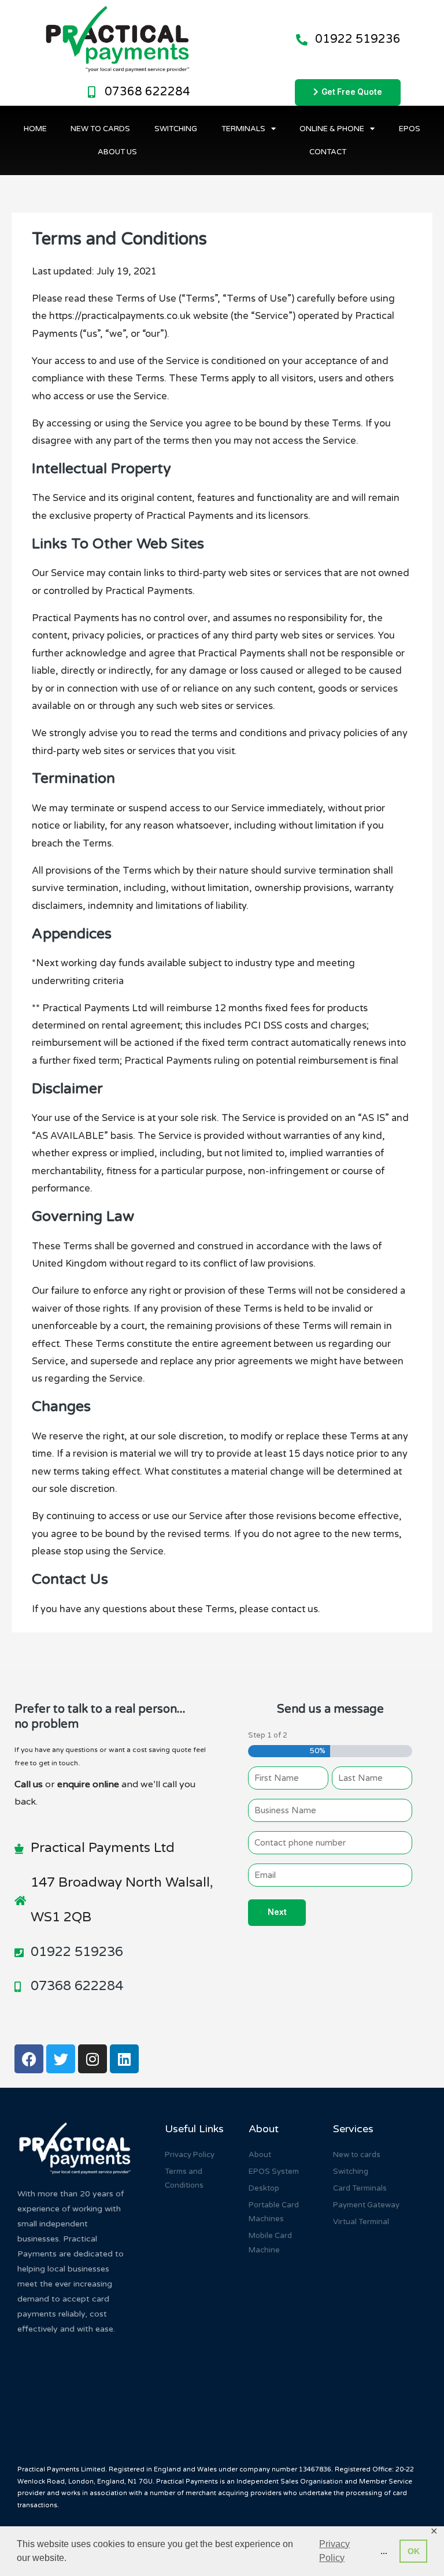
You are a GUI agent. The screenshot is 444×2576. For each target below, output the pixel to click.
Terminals (243, 129)
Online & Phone (332, 129)
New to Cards (100, 129)
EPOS (410, 129)
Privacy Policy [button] (334, 2551)
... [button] (384, 2551)
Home (35, 129)
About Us (117, 152)
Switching (176, 129)
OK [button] (414, 2551)
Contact (328, 152)
